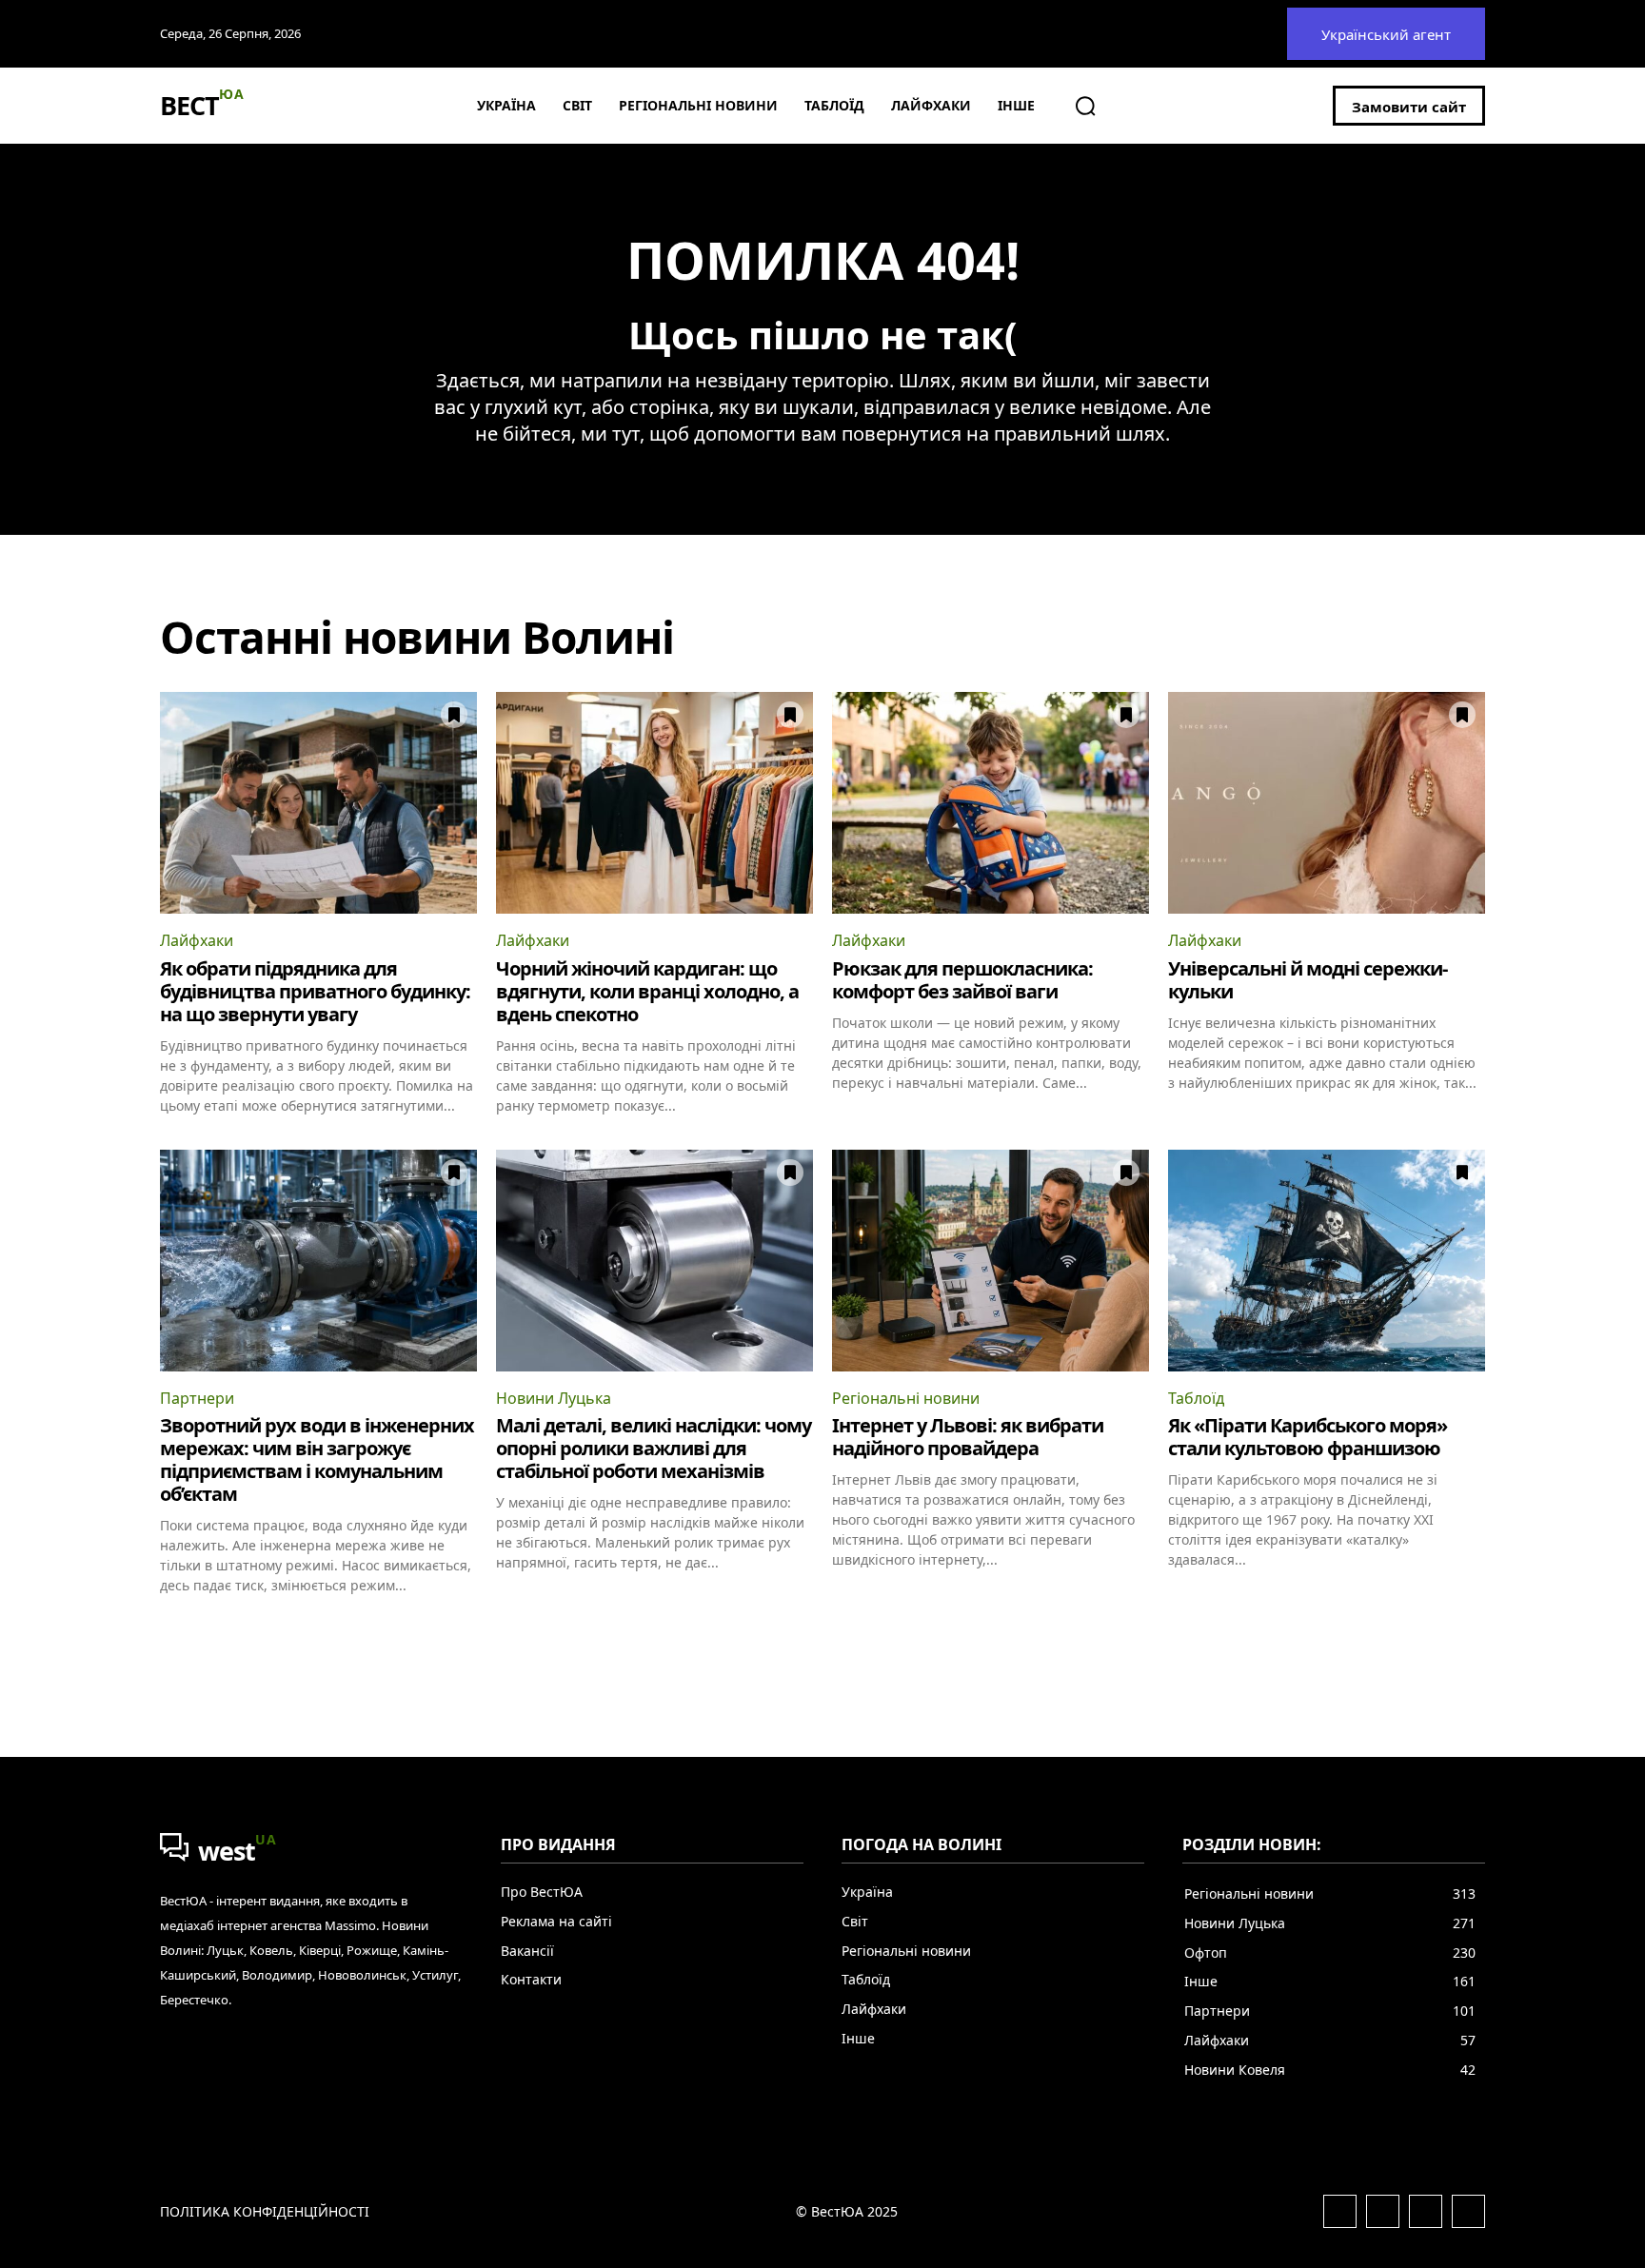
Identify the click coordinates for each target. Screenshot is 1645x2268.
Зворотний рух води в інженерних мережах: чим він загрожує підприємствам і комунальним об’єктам (317, 1459)
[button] (1085, 106)
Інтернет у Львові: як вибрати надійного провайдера (968, 1437)
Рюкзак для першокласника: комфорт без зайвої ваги (962, 980)
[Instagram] (1383, 2211)
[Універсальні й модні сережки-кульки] (1327, 803)
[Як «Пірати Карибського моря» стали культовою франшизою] (1327, 1261)
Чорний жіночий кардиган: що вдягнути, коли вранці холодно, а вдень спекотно (647, 991)
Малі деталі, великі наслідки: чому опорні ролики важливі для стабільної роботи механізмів (654, 1448)
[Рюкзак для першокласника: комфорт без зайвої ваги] (991, 803)
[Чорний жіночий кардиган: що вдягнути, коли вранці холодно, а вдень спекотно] (654, 803)
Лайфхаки (197, 940)
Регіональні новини (906, 1398)
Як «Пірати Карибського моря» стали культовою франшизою (1308, 1437)
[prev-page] (172, 1628)
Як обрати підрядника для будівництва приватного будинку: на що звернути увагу (315, 991)
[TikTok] (1468, 2211)
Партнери (197, 1398)
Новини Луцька (554, 1398)
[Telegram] (1426, 2211)
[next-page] (1473, 1628)
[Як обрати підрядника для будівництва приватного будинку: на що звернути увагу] (318, 803)
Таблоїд (1196, 1398)
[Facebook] (1340, 2211)
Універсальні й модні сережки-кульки (1308, 980)
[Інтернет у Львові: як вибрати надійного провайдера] (991, 1261)
